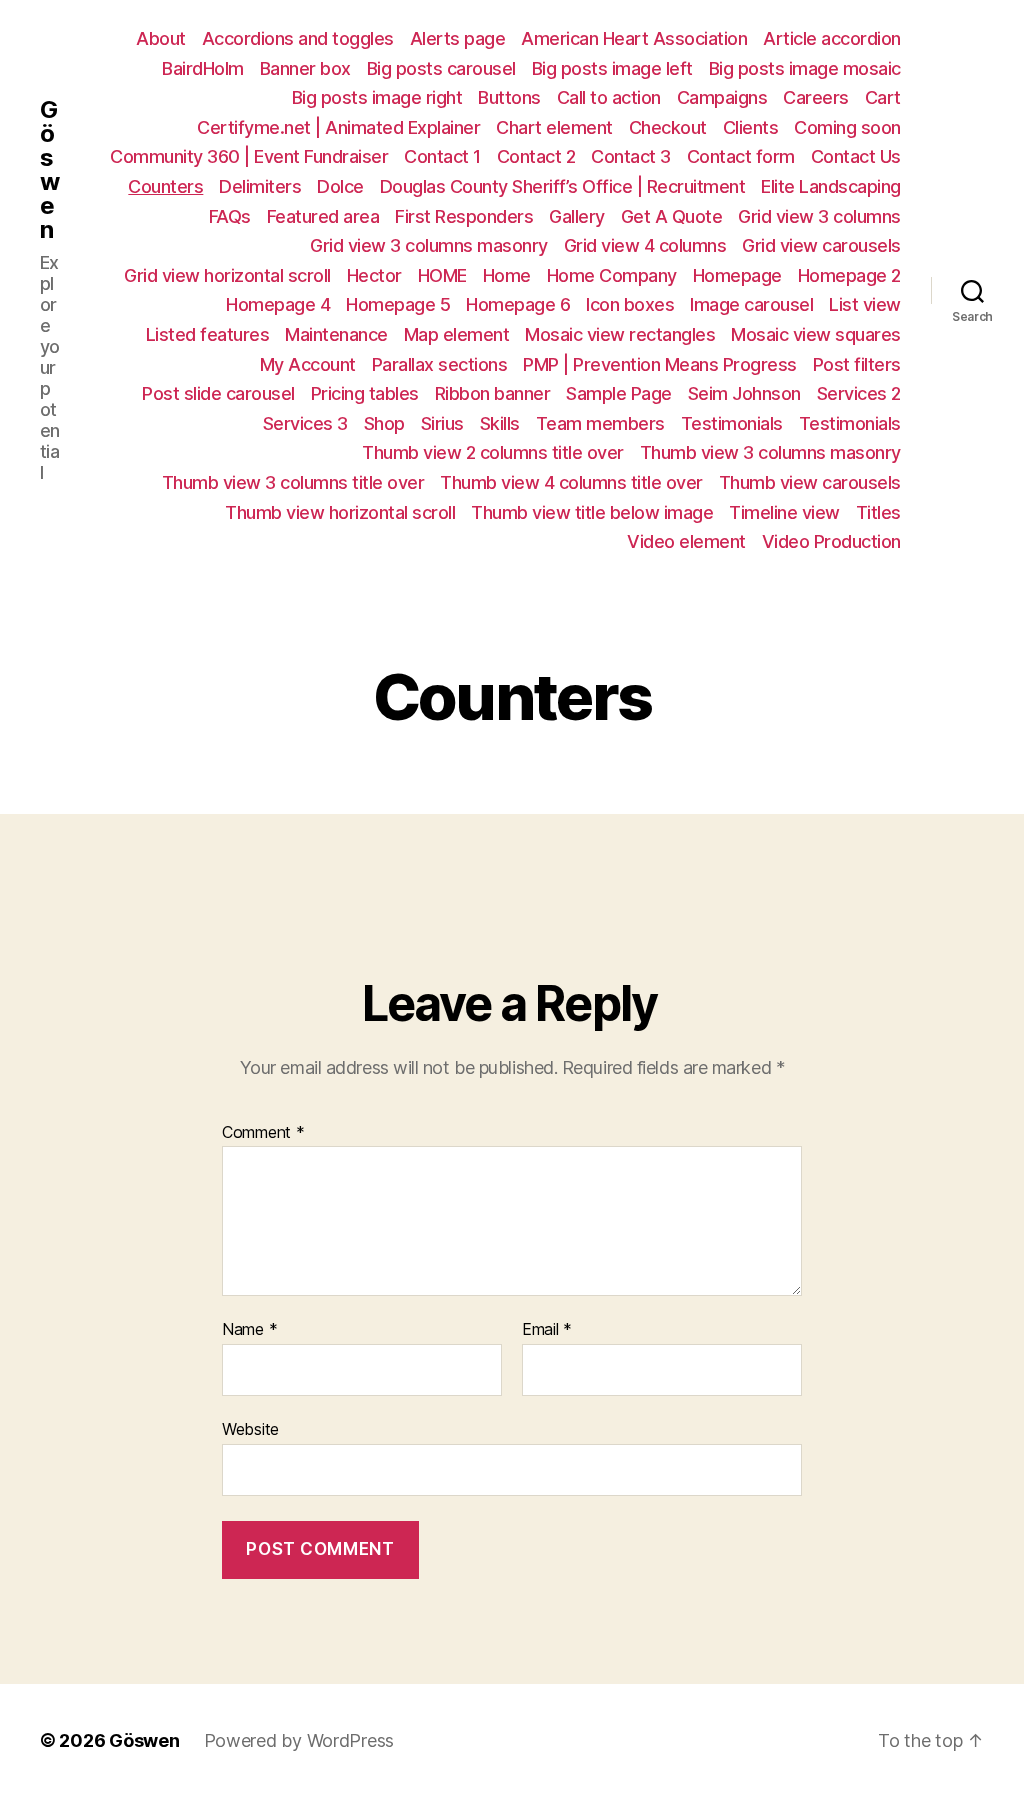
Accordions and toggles (298, 38)
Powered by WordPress (299, 1740)
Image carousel (751, 304)
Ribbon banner (493, 393)
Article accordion (832, 38)
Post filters (857, 364)
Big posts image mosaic (805, 68)
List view (865, 304)
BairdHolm (203, 68)
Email (547, 1330)
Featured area (323, 216)
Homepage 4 (278, 304)
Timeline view (784, 512)
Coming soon (847, 127)
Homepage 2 (849, 275)
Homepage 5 (398, 304)
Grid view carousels (821, 245)
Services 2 (859, 393)
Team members (600, 423)
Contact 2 (536, 156)
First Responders (464, 216)
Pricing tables (365, 393)
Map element (457, 334)
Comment (263, 1133)
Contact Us (856, 156)
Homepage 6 (518, 304)
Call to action (609, 97)
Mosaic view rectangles (620, 334)
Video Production (831, 541)
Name (249, 1330)
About (161, 38)
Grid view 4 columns (645, 245)
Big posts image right (377, 97)
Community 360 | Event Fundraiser (249, 156)
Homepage (737, 275)
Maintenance (336, 334)
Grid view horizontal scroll (227, 275)
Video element (686, 541)
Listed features (208, 334)
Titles (878, 512)
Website (250, 1428)
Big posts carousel (441, 68)
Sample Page (619, 393)
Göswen (49, 170)
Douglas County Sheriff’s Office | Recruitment (563, 186)
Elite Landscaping (831, 186)
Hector (374, 275)
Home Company (612, 275)
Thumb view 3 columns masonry (770, 452)
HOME (442, 275)
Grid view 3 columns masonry (429, 245)
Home (507, 275)
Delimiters (260, 186)
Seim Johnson (744, 393)
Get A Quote (672, 216)
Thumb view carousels (810, 482)
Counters (165, 186)
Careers (816, 97)
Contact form (741, 156)
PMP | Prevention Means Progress (660, 364)
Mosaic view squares (816, 334)
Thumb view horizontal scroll (340, 512)
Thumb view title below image (592, 512)
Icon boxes (630, 304)
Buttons (509, 97)
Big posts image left (612, 68)
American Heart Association (634, 38)
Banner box (305, 68)
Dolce (340, 186)
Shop (384, 423)
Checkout (668, 127)
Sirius (442, 423)
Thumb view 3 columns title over (293, 482)
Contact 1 (442, 156)
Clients (751, 127)
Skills (500, 423)
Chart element (554, 127)
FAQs (230, 216)
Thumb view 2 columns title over (493, 452)
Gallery (577, 216)
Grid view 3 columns (819, 216)
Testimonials (732, 423)
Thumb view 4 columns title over (571, 482)
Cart (883, 97)
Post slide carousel (218, 393)
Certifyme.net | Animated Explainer (338, 127)
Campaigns (722, 97)
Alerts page (458, 38)
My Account (308, 364)
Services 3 (305, 423)
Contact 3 (631, 156)
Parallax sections (440, 364)
